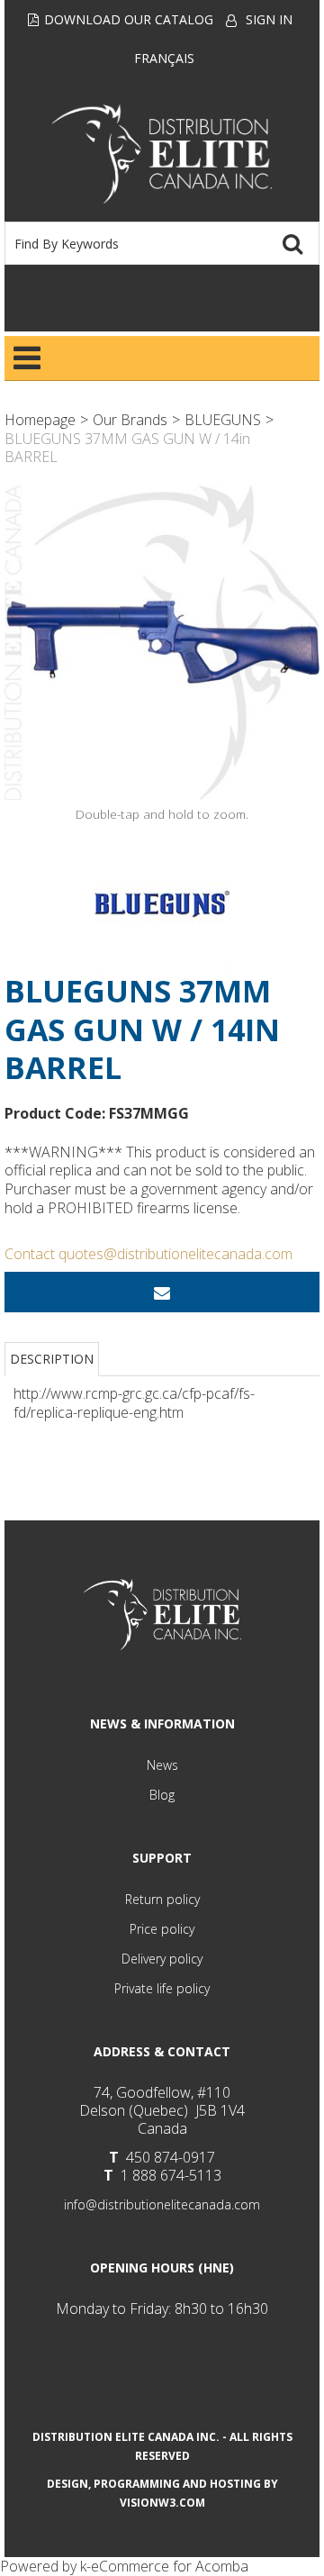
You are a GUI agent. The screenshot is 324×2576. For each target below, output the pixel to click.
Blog (162, 1795)
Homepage (40, 420)
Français (164, 58)
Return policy (162, 1899)
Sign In (269, 19)
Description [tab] (52, 1359)
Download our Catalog (129, 19)
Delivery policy (162, 1959)
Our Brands (130, 420)
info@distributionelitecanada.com (162, 2204)
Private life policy (162, 1988)
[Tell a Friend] (162, 1292)
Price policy (162, 1929)
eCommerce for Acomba (170, 2566)
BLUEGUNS (223, 420)
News (162, 1765)
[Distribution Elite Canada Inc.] (162, 154)
